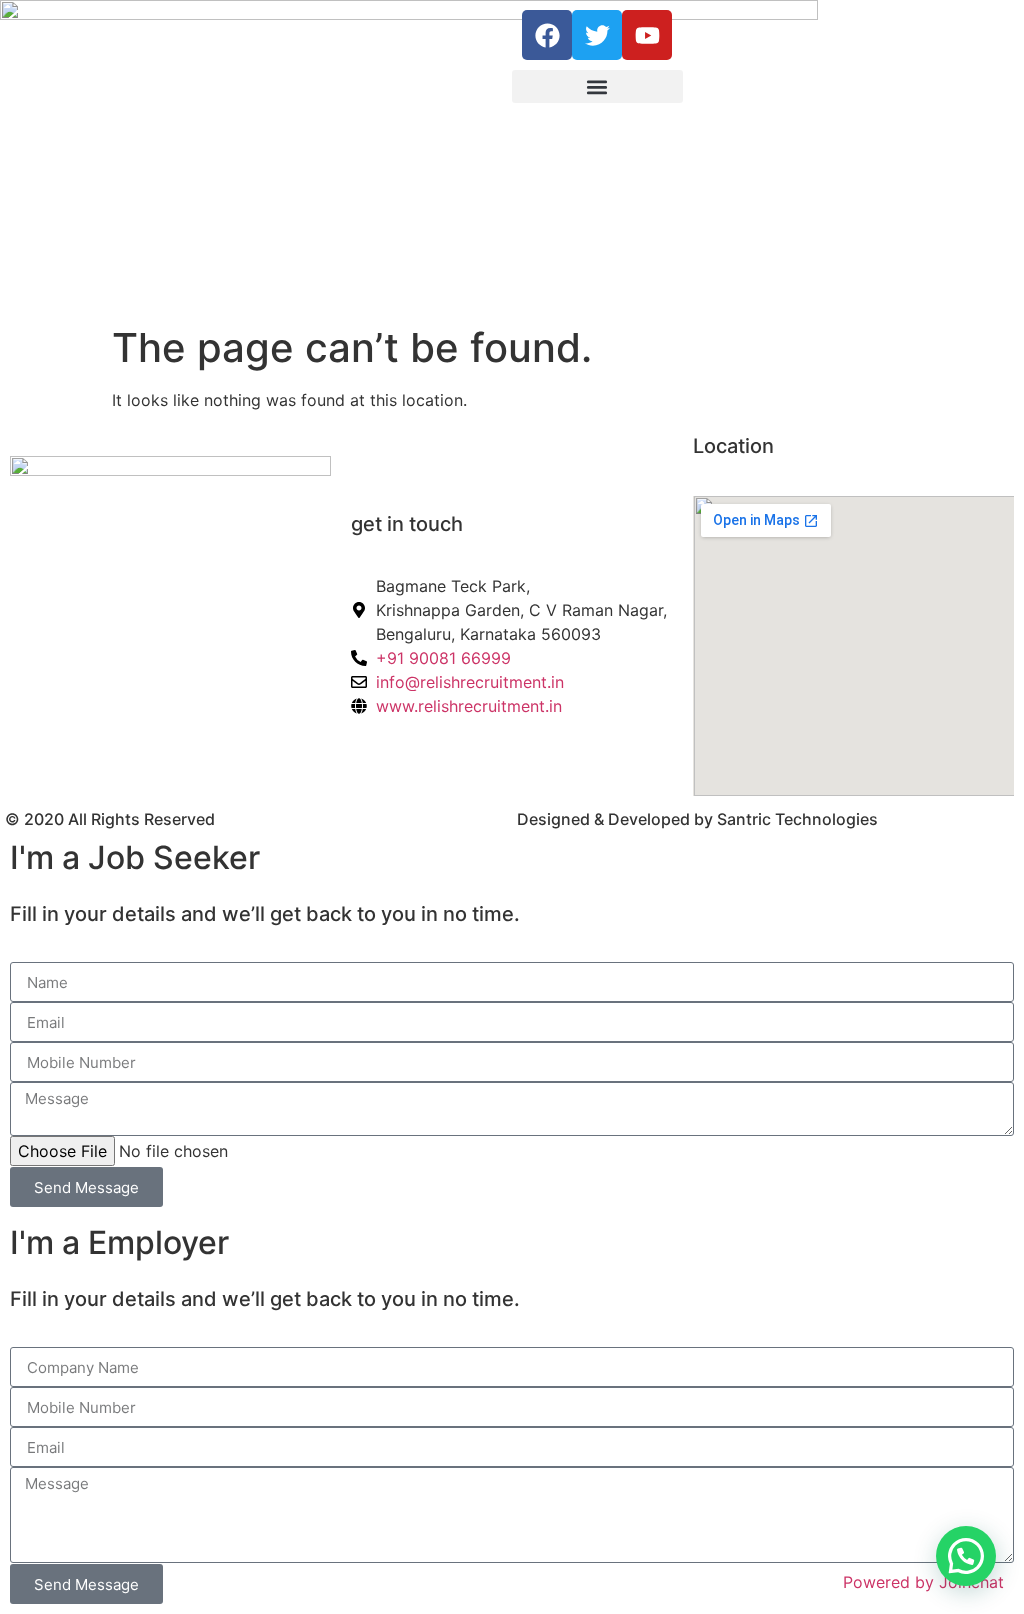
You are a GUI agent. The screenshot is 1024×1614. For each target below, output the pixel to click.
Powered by (923, 1582)
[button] (597, 86)
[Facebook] (547, 35)
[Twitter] (597, 35)
